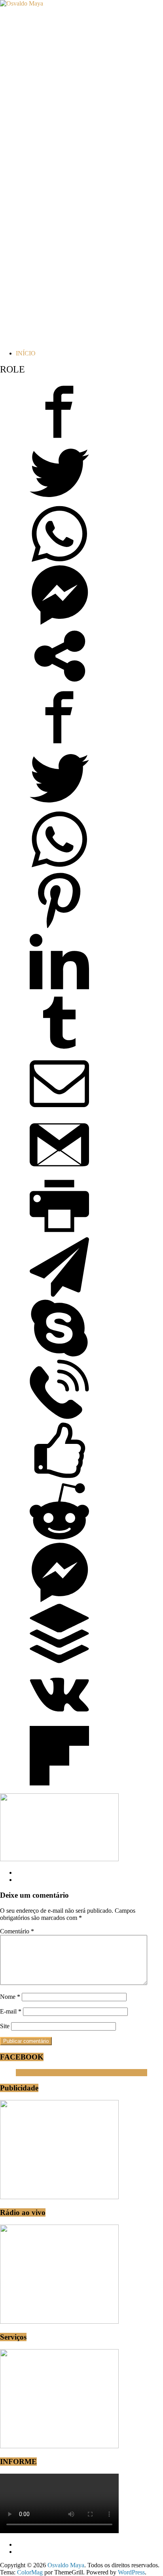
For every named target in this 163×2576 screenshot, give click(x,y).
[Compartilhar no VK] (59, 1722)
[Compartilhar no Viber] (59, 1417)
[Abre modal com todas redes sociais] (59, 684)
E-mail (11, 2011)
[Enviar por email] (59, 1111)
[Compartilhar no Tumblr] (59, 1050)
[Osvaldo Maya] (22, 3)
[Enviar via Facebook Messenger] (59, 623)
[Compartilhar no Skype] (59, 1356)
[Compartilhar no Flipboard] (59, 1783)
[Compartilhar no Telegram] (59, 1295)
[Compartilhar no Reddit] (59, 1539)
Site (5, 2026)
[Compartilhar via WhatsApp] (59, 561)
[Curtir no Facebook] (59, 1478)
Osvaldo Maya (34, 2072)
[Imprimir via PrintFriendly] (59, 1233)
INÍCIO (26, 353)
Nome (10, 1997)
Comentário (17, 1931)
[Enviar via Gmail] (59, 1172)
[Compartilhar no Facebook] (59, 439)
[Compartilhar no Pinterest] (59, 928)
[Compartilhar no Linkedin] (59, 989)
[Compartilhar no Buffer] (59, 1661)
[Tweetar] (59, 500)
